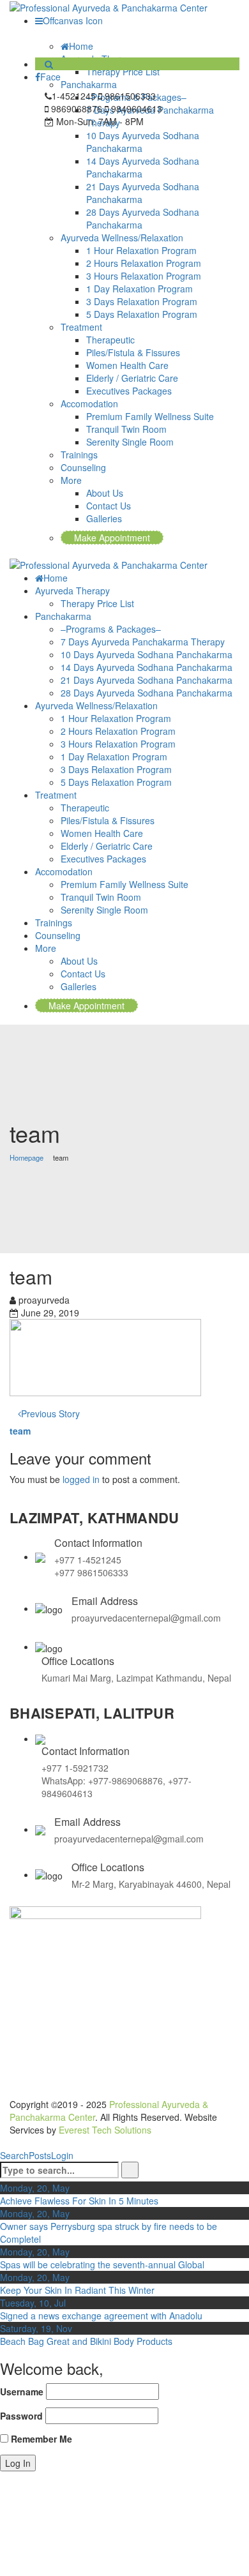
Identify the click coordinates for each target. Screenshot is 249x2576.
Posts (40, 2155)
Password (21, 2416)
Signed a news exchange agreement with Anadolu (101, 2316)
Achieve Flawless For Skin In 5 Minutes (79, 2201)
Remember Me (40, 2439)
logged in (81, 1479)
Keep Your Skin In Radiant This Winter (77, 2290)
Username (22, 2391)
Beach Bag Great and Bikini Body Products (86, 2341)
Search (14, 2155)
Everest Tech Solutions (105, 2130)
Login (62, 2155)
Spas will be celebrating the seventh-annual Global (102, 2264)
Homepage (26, 1157)
